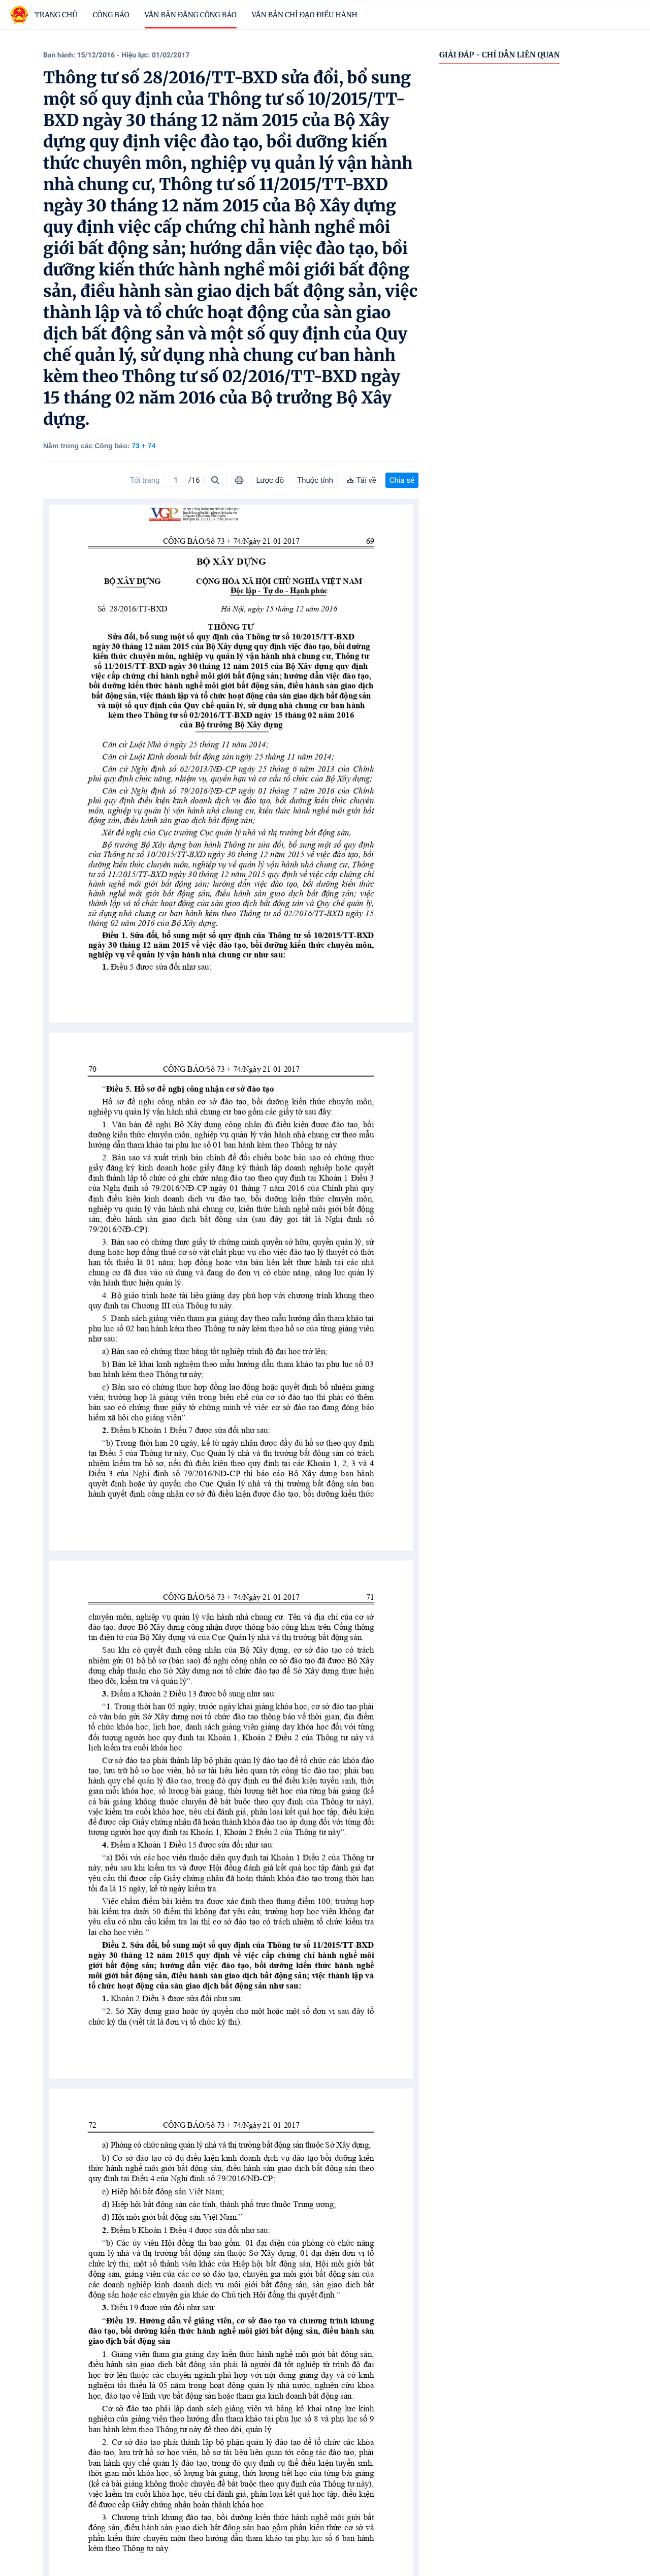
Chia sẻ (402, 480)
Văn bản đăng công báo (191, 15)
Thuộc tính (315, 480)
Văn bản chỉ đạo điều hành (305, 15)
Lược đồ (270, 480)
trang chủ (56, 15)
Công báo (111, 15)
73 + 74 (143, 446)
